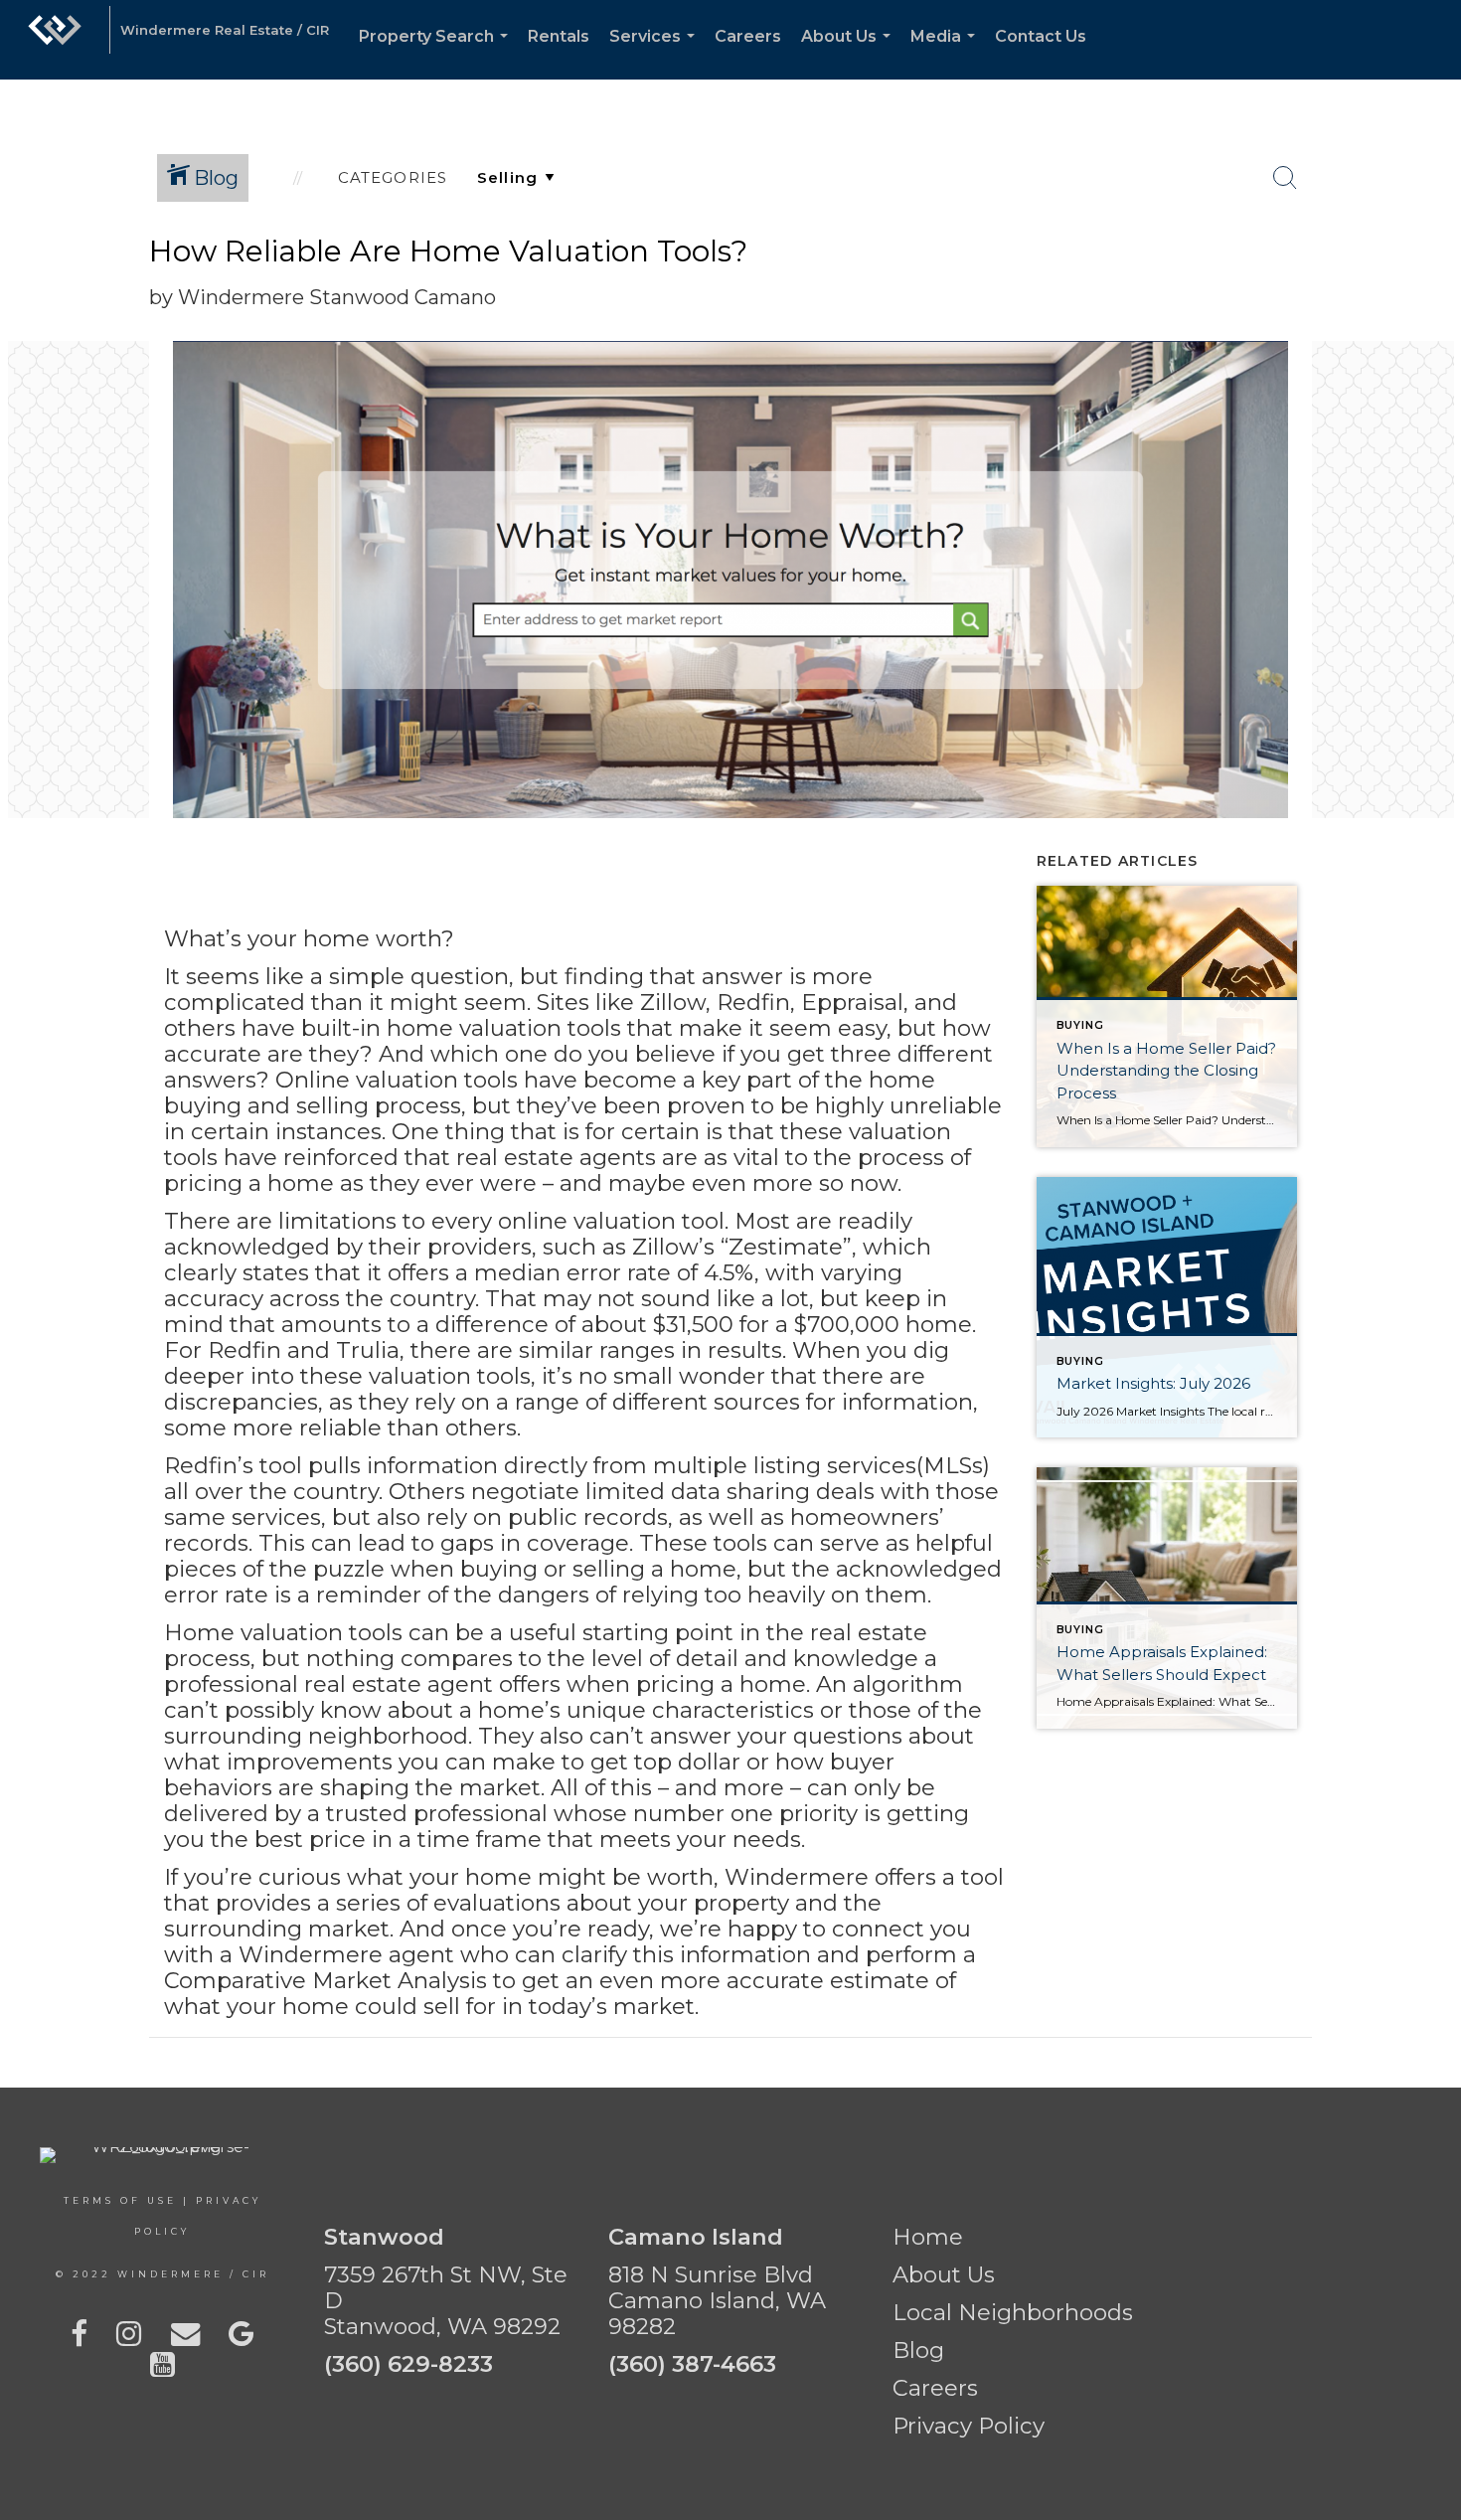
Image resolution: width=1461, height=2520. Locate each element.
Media (947, 53)
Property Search (437, 53)
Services (656, 53)
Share (1430, 272)
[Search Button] (1285, 178)
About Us (850, 53)
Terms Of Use (120, 2200)
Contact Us (1041, 36)
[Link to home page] (55, 40)
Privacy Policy (969, 2426)
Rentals (559, 36)
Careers (748, 36)
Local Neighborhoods (1013, 2312)
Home (928, 2237)
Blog (918, 2350)
